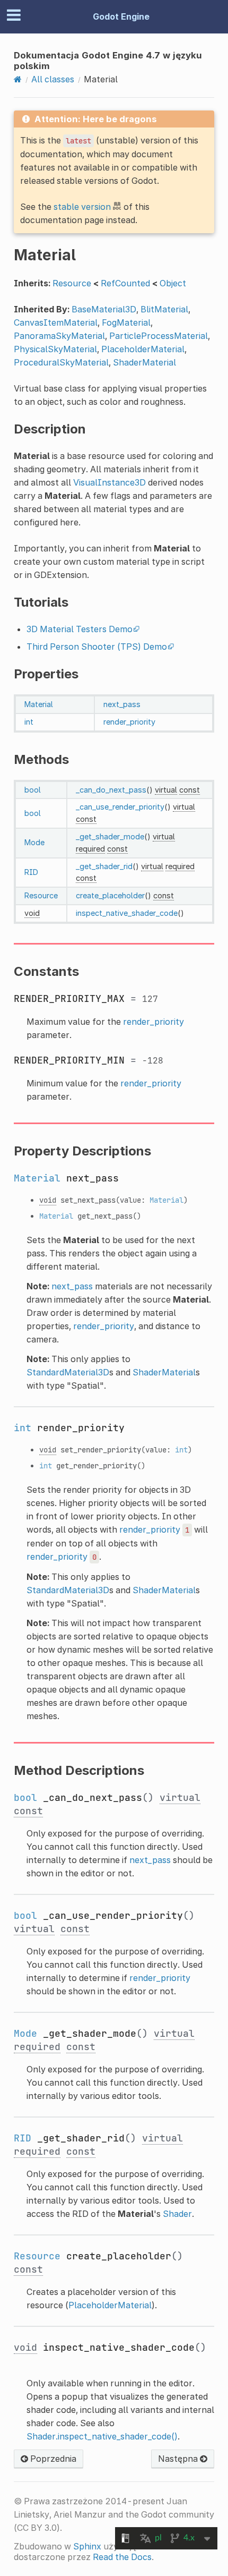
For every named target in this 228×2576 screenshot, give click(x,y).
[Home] (18, 79)
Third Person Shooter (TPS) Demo (97, 647)
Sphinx (87, 2546)
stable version (82, 207)
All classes (53, 79)
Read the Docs (122, 2557)
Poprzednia (52, 2459)
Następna (179, 2459)
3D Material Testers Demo (80, 629)
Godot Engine (121, 16)
